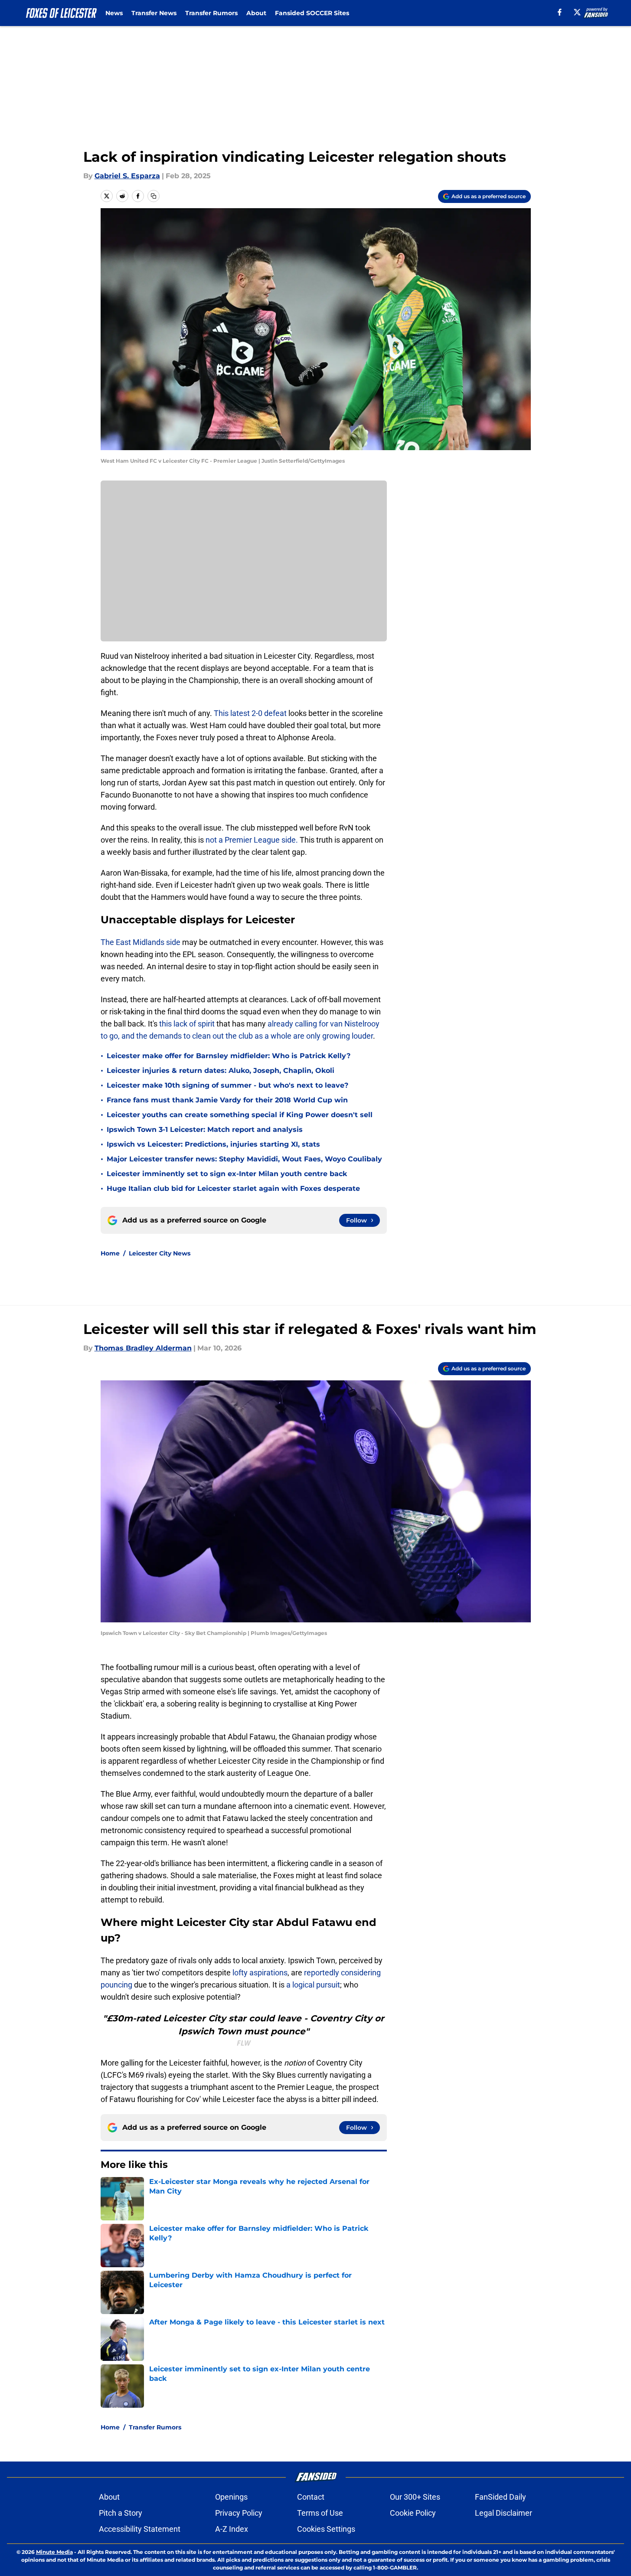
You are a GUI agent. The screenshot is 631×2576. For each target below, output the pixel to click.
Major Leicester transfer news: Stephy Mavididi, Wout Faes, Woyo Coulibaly (244, 1159)
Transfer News (154, 13)
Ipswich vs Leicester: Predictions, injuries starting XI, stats (213, 1144)
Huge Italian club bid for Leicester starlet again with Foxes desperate (233, 1188)
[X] (577, 12)
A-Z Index (232, 2529)
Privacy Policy (239, 2513)
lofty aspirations (260, 1973)
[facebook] (560, 12)
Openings (231, 2497)
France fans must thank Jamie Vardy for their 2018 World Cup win (227, 1100)
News (114, 13)
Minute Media (54, 2552)
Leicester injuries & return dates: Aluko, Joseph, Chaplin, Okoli (221, 1071)
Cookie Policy (413, 2513)
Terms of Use (320, 2513)
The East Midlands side (141, 942)
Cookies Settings (326, 2529)
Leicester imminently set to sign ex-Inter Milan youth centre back (227, 1174)
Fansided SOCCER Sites (312, 13)
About (256, 13)
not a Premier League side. (252, 840)
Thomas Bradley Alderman (143, 1348)
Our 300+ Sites (415, 2497)
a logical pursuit (313, 1985)
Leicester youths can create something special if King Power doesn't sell (240, 1115)
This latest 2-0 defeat (250, 713)
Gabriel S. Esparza (127, 176)
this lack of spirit (186, 1024)
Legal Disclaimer (503, 2513)
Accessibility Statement (140, 2529)
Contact (311, 2497)
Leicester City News (160, 1253)
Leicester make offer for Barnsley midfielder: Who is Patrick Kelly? (229, 1056)
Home (110, 1253)
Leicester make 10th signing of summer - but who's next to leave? (227, 1085)
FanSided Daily (500, 2497)
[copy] (154, 196)
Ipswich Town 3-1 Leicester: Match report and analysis (205, 1129)
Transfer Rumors (211, 13)
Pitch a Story (121, 2513)
